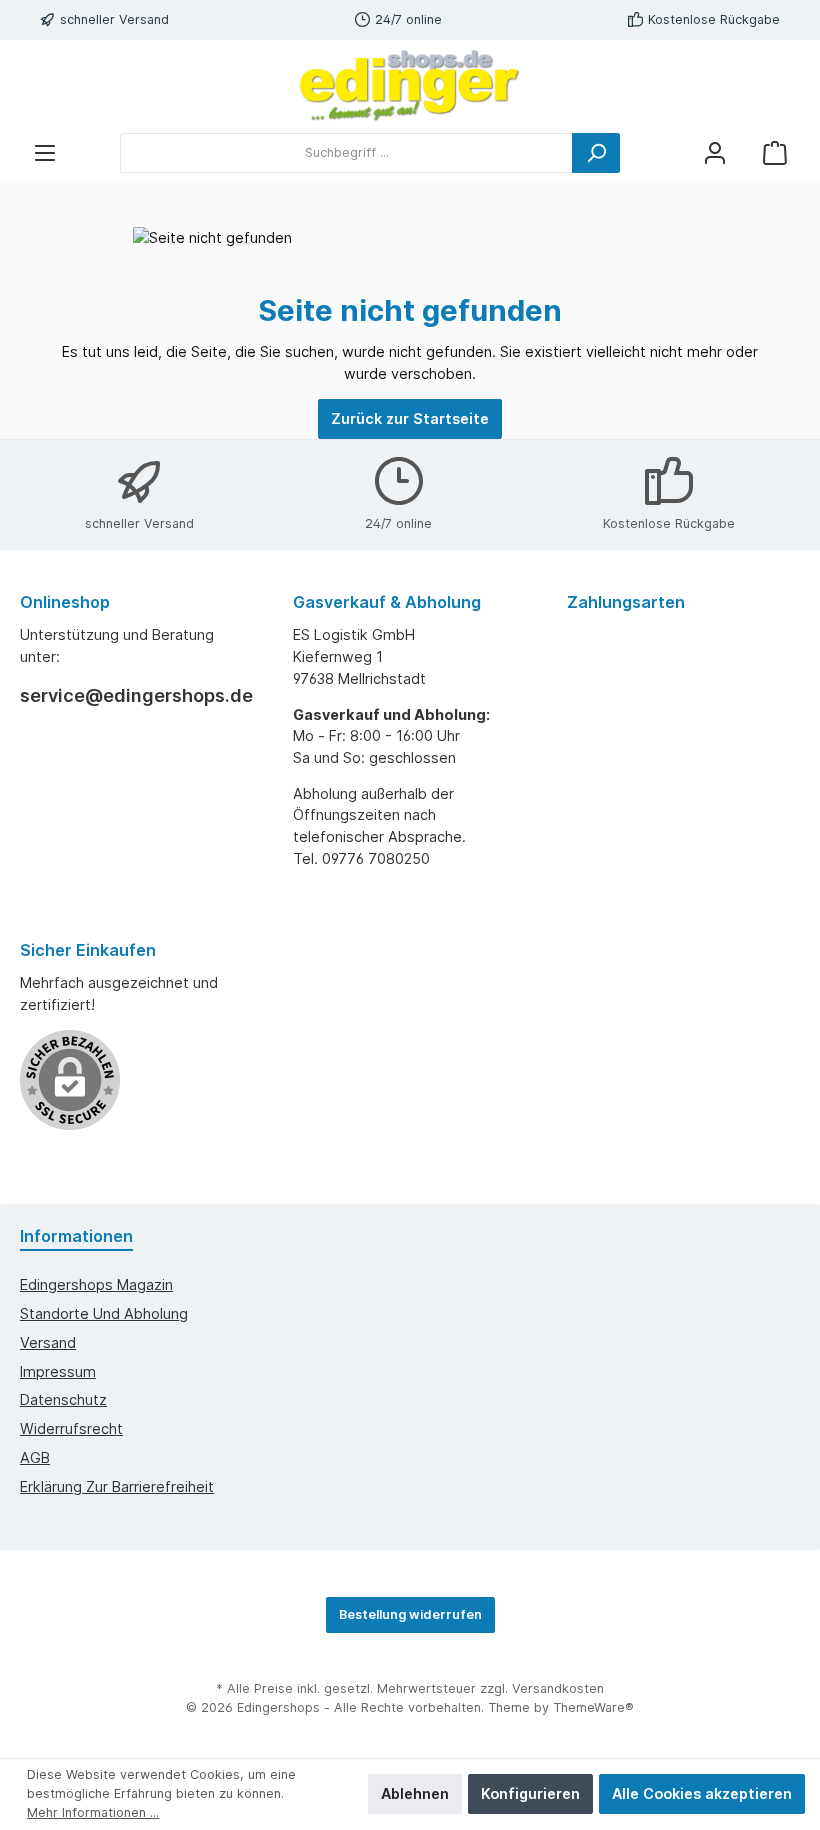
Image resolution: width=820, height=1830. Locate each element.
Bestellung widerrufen (410, 1614)
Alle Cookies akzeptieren (702, 1793)
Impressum (58, 1371)
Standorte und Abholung (104, 1313)
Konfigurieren (530, 1793)
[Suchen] (596, 153)
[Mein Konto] (715, 152)
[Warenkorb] (775, 152)
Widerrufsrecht (71, 1428)
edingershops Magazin (96, 1284)
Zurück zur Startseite (410, 418)
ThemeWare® (593, 1707)
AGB (35, 1457)
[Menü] (45, 152)
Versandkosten (558, 1688)
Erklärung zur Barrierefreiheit (117, 1486)
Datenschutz (63, 1399)
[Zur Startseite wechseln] (410, 86)
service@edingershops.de (136, 695)
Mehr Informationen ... (93, 1812)
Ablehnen (415, 1793)
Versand (48, 1342)
